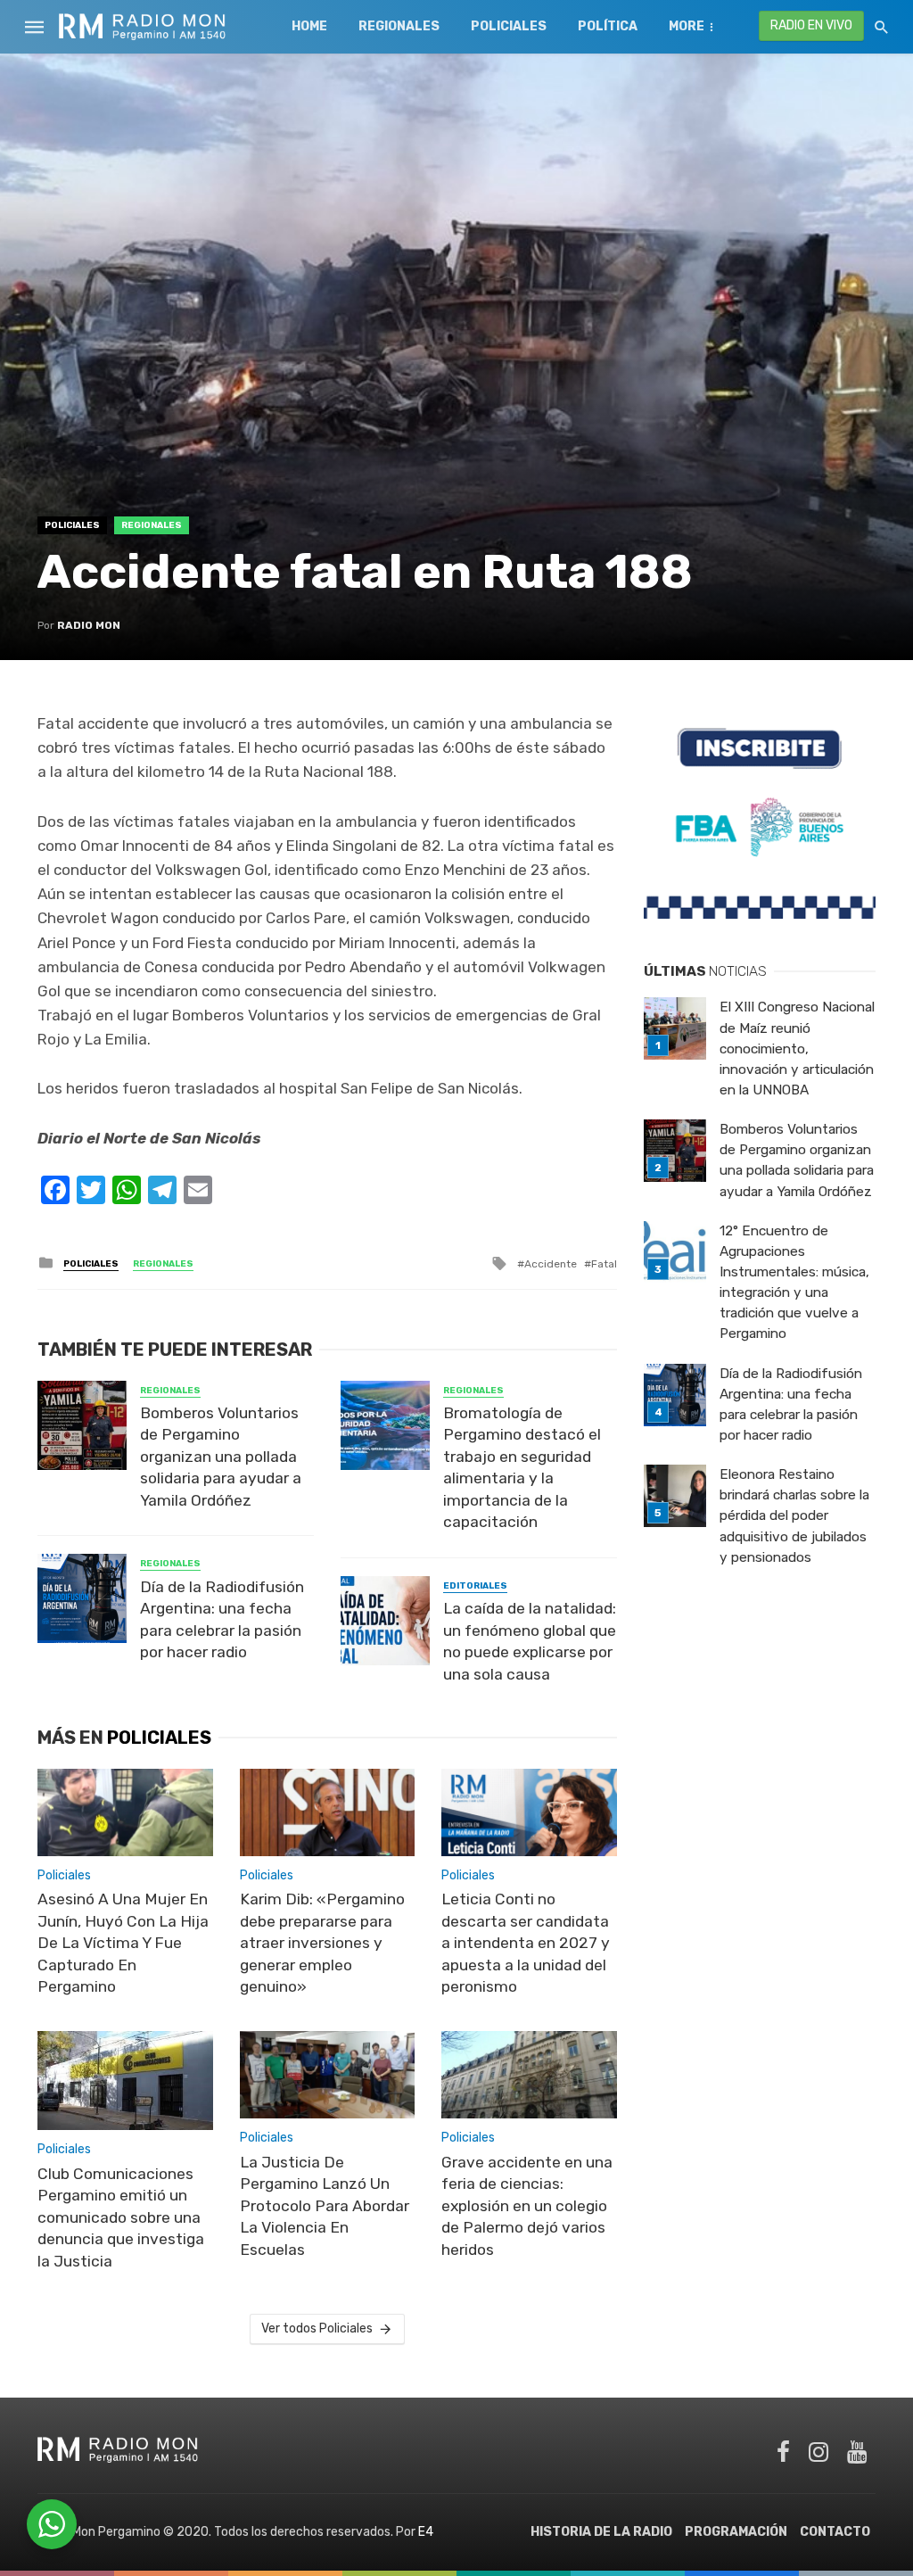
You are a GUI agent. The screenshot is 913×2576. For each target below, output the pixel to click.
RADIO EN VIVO (811, 25)
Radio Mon (89, 625)
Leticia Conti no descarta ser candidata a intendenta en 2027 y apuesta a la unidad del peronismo (526, 1943)
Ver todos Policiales (317, 2328)
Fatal (604, 1264)
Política (608, 26)
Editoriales (475, 1586)
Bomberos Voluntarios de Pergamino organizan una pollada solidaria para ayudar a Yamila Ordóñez (221, 1457)
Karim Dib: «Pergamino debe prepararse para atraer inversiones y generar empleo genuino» (322, 1943)
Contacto (835, 2532)
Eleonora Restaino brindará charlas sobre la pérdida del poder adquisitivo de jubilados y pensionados (794, 1515)
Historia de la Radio (601, 2532)
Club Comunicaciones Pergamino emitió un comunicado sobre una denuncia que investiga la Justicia (121, 2217)
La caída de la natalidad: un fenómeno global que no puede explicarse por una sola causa (530, 1641)
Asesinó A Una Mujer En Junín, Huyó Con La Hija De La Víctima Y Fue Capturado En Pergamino (123, 1943)
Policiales (509, 26)
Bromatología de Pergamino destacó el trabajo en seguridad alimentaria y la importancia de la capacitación (522, 1468)
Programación (736, 2532)
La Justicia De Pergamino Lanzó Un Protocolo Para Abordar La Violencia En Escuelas (325, 2206)
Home (309, 26)
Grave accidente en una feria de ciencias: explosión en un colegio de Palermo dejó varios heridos (527, 2206)
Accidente (551, 1264)
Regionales (399, 26)
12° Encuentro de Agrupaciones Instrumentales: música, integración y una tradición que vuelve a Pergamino (794, 1283)
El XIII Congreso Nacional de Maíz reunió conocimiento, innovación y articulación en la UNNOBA (797, 1048)
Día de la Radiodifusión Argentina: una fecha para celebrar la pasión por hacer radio (222, 1620)
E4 (426, 2532)
